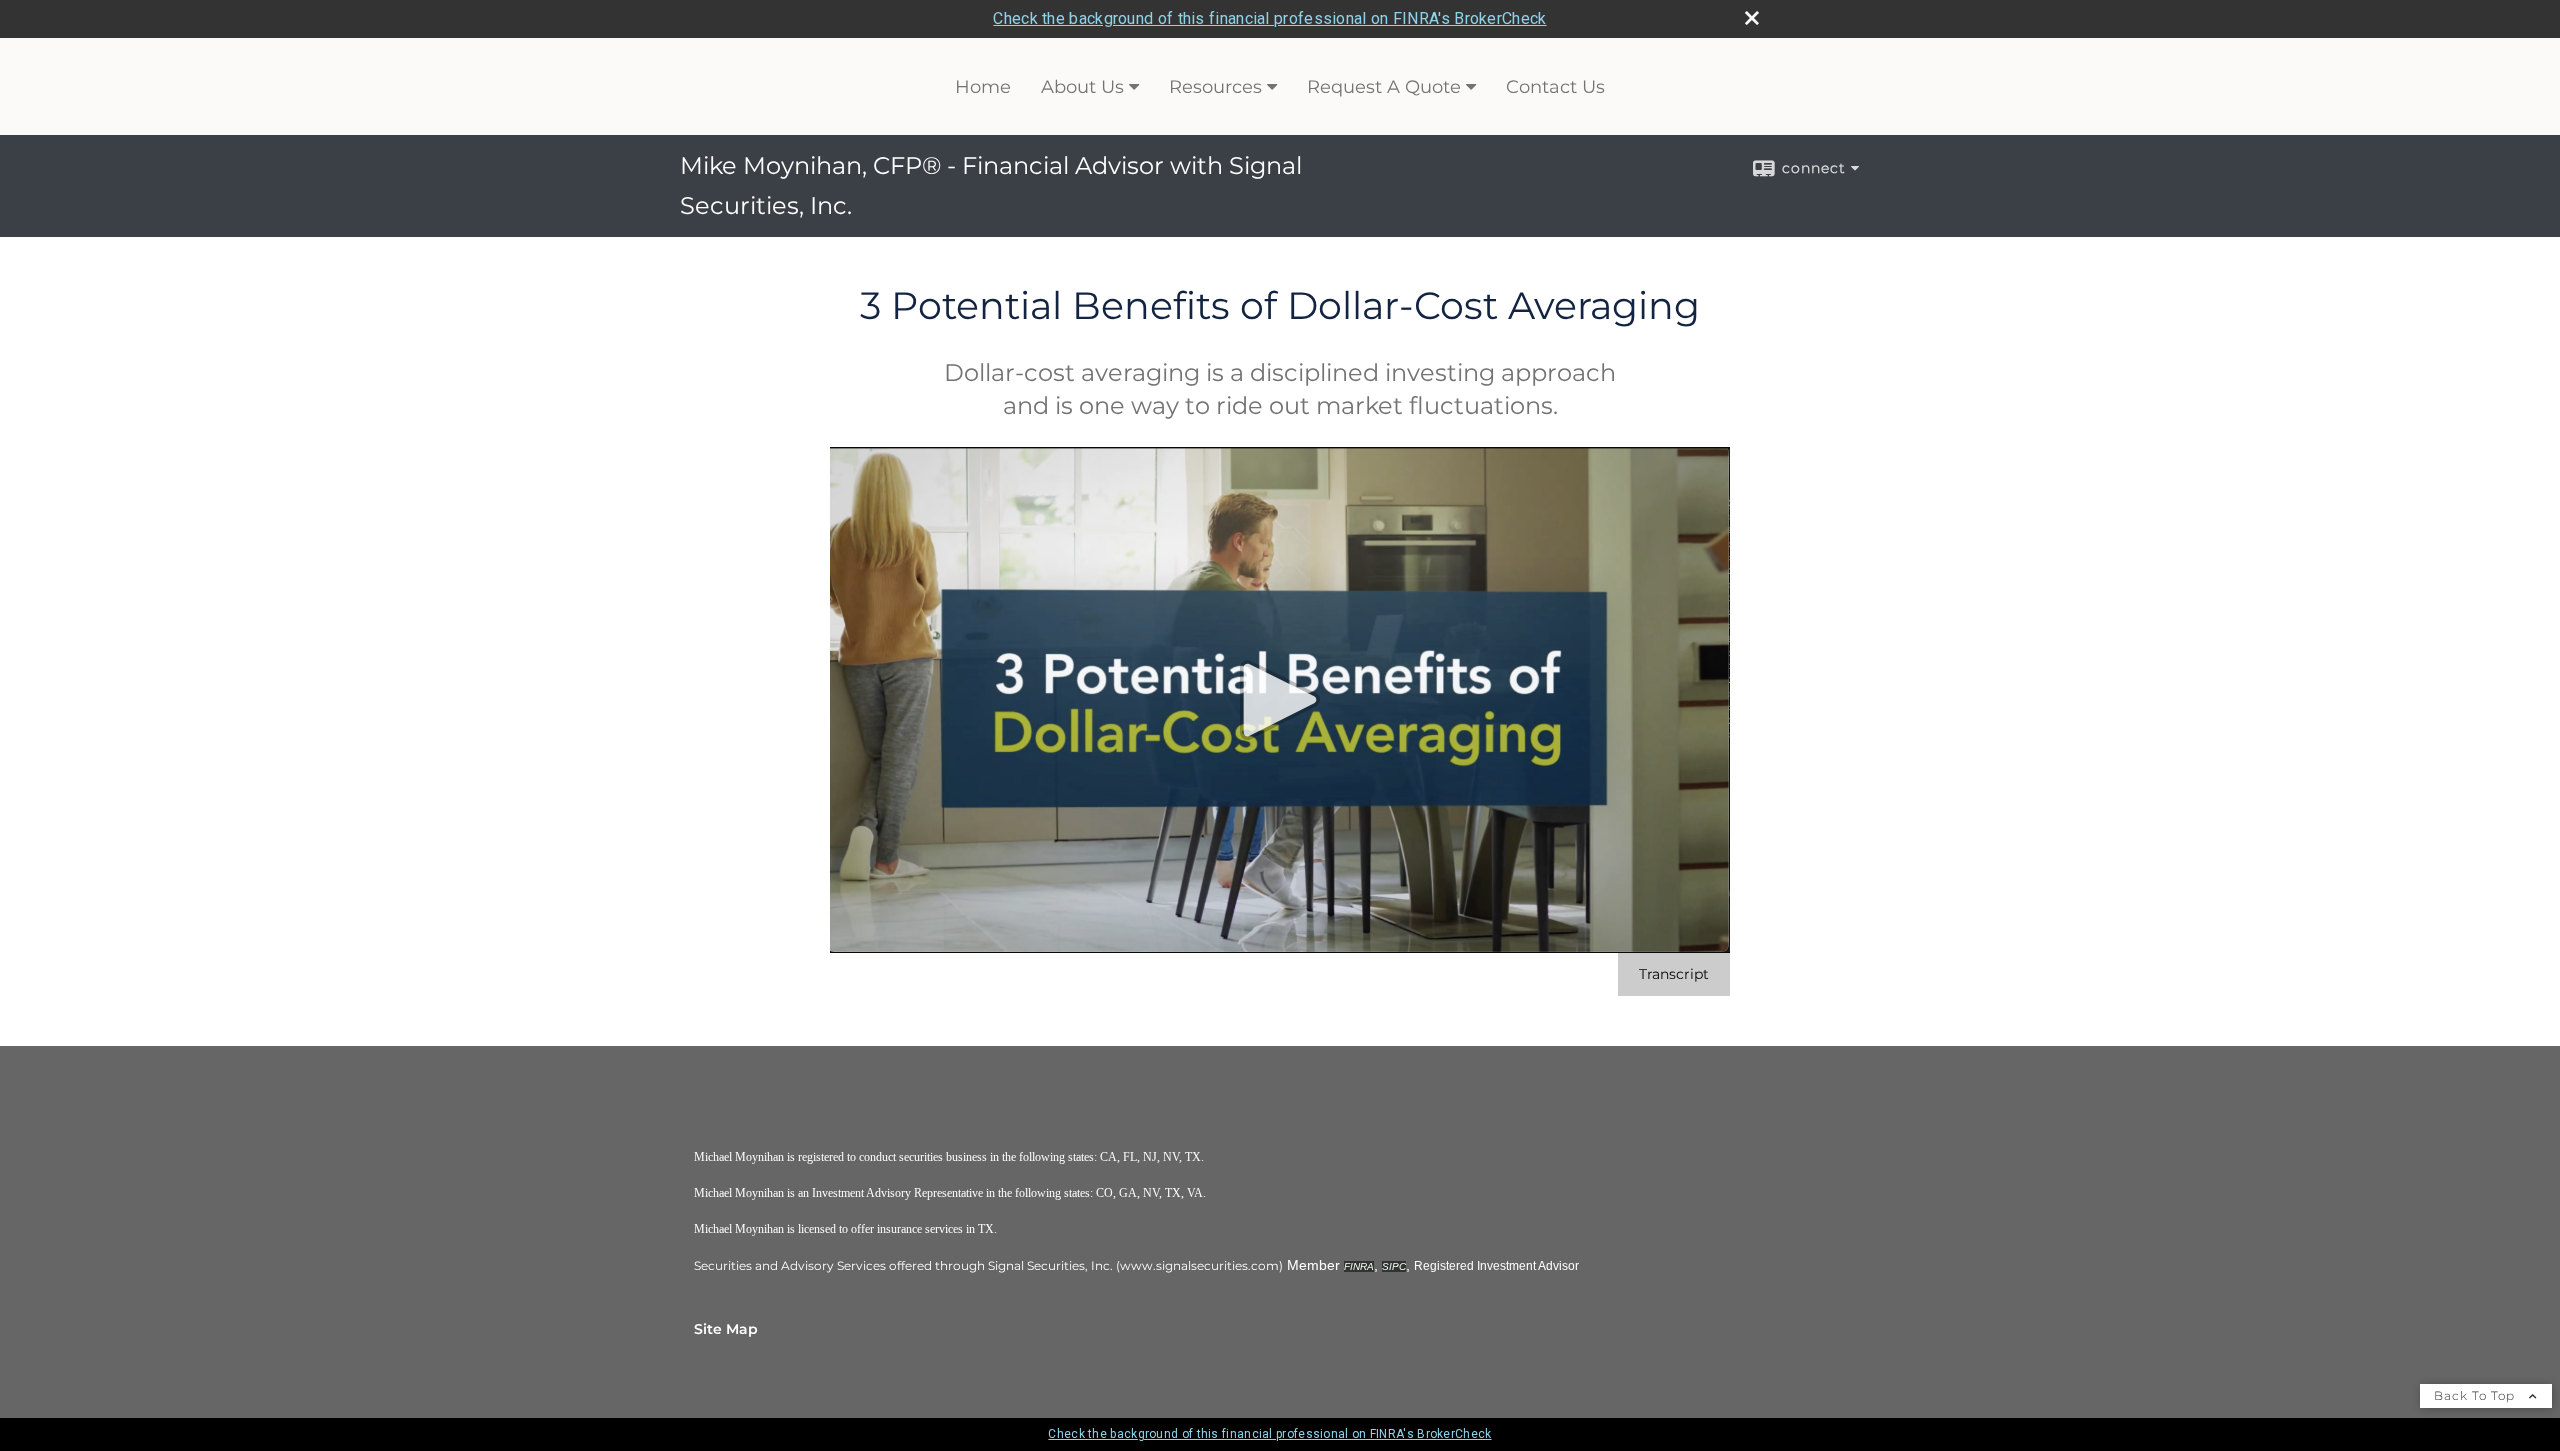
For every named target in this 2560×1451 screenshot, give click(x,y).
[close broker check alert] (1752, 18)
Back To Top (2476, 1395)
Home (983, 87)
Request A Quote (1384, 87)
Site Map (726, 1329)
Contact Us (1555, 87)
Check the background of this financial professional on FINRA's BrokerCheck (1269, 18)
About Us (1082, 87)
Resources (1215, 87)
